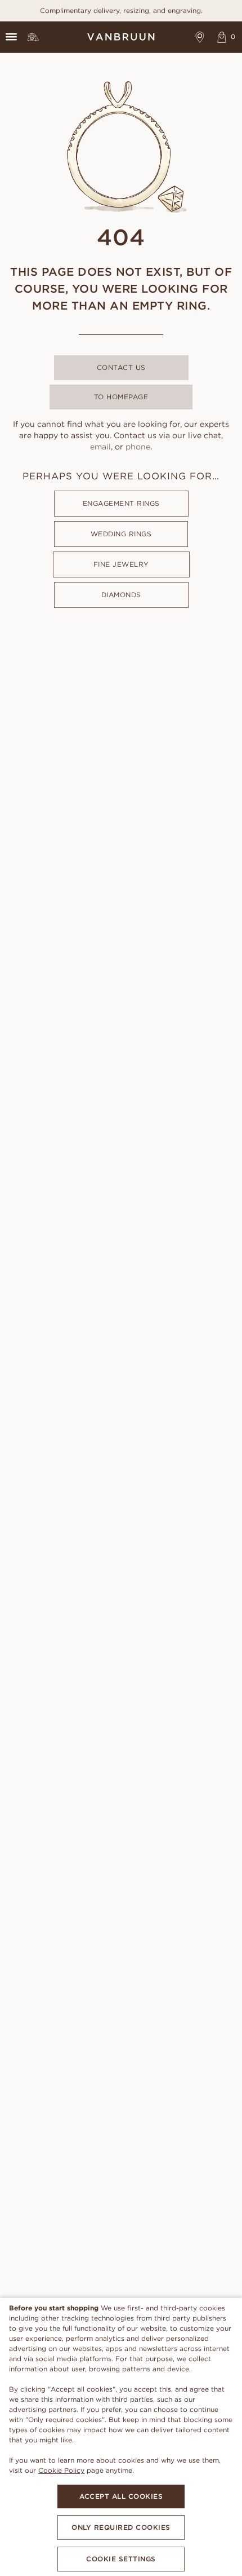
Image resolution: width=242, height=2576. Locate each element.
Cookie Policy (61, 2470)
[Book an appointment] (200, 37)
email (100, 447)
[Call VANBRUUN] (33, 37)
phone (138, 447)
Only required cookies (121, 2527)
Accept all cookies (121, 2496)
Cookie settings (121, 2559)
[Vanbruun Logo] (121, 37)
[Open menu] (11, 37)
